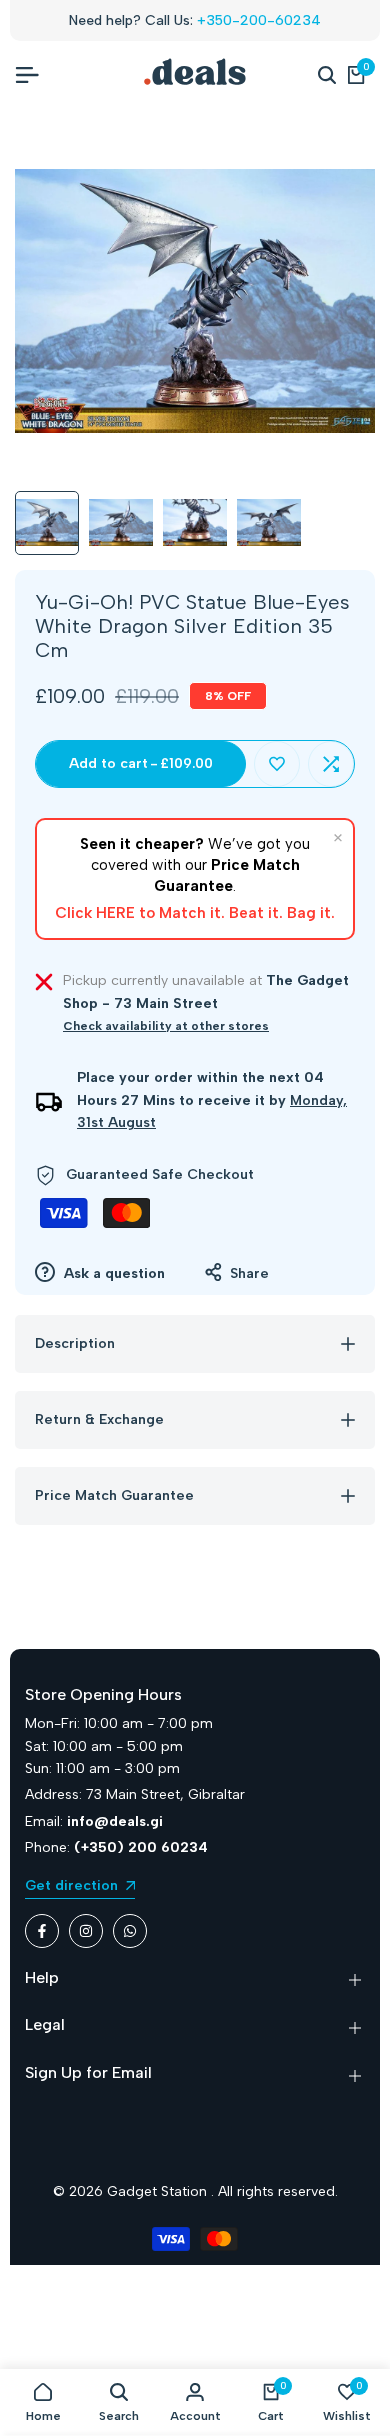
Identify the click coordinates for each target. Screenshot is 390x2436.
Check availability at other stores (166, 1026)
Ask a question (112, 1273)
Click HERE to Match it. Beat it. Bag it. (195, 913)
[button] (277, 764)
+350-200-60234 (259, 20)
